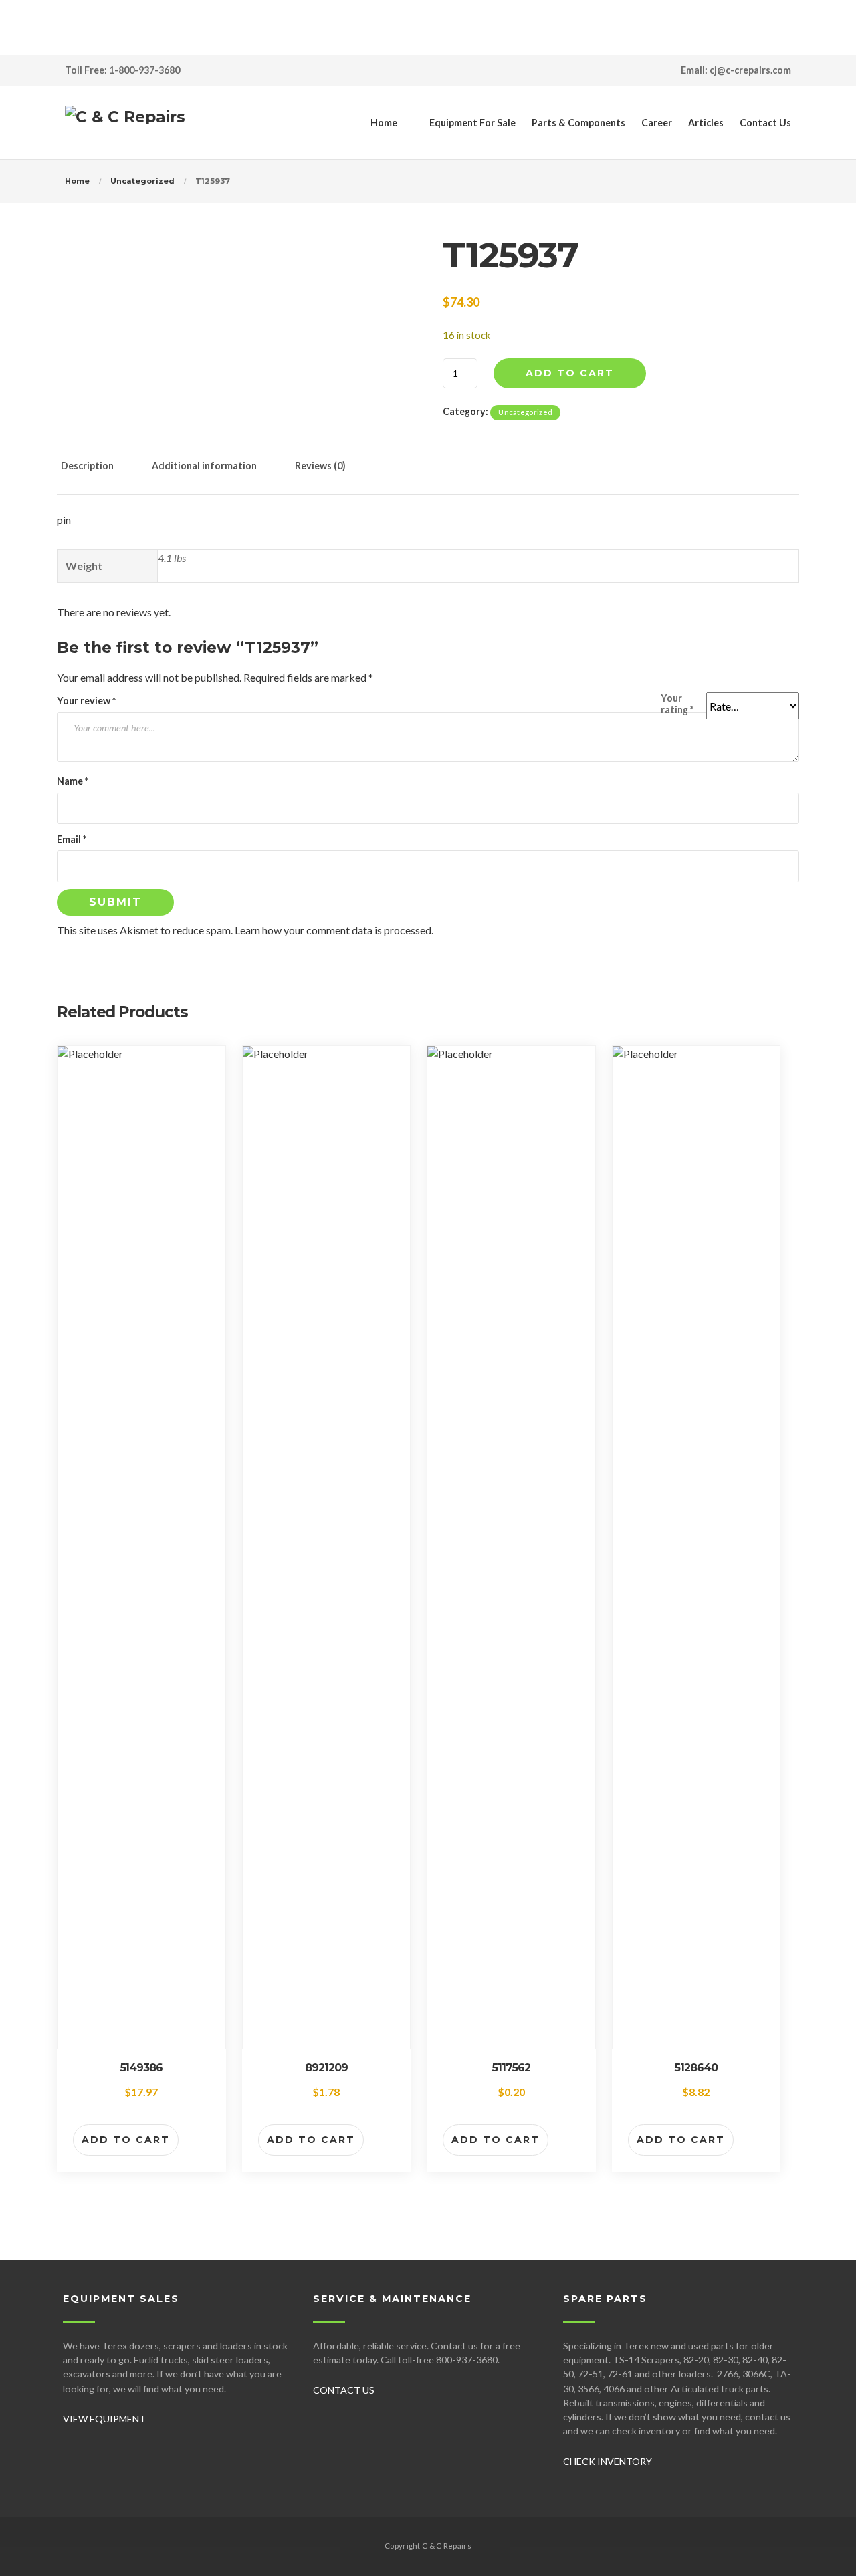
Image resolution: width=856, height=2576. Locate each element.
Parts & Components (578, 123)
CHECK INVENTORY (608, 2461)
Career (657, 123)
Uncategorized (142, 181)
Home (384, 123)
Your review (86, 701)
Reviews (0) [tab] (320, 466)
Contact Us (765, 123)
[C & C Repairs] (125, 122)
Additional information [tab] (204, 466)
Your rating (677, 704)
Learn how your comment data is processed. (334, 930)
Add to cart (570, 373)
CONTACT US (344, 2390)
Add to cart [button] (126, 2140)
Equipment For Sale (472, 123)
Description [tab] (87, 466)
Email (72, 839)
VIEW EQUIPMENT (104, 2419)
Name (73, 781)
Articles (706, 123)
